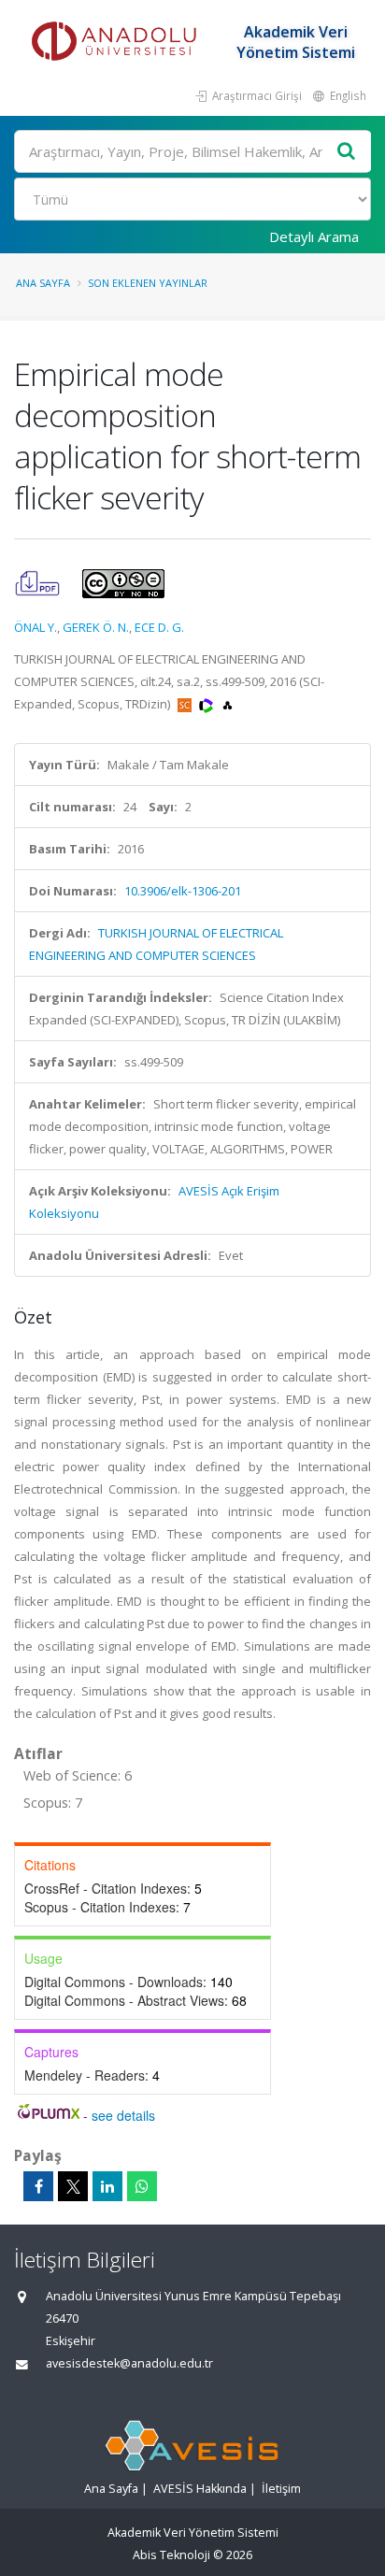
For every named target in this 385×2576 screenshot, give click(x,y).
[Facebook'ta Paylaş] (38, 2186)
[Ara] (347, 152)
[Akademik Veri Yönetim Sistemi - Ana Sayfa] (117, 42)
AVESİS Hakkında (200, 2489)
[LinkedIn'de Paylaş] (107, 2186)
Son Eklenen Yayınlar (148, 283)
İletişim (281, 2489)
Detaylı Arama (314, 236)
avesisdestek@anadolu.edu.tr (129, 2363)
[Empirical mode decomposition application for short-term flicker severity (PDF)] (39, 582)
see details (123, 2115)
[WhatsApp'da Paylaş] (142, 2186)
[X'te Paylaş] (73, 2186)
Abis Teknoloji (171, 2555)
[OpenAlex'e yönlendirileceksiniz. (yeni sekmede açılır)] (228, 704)
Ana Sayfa (43, 283)
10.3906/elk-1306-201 (183, 891)
